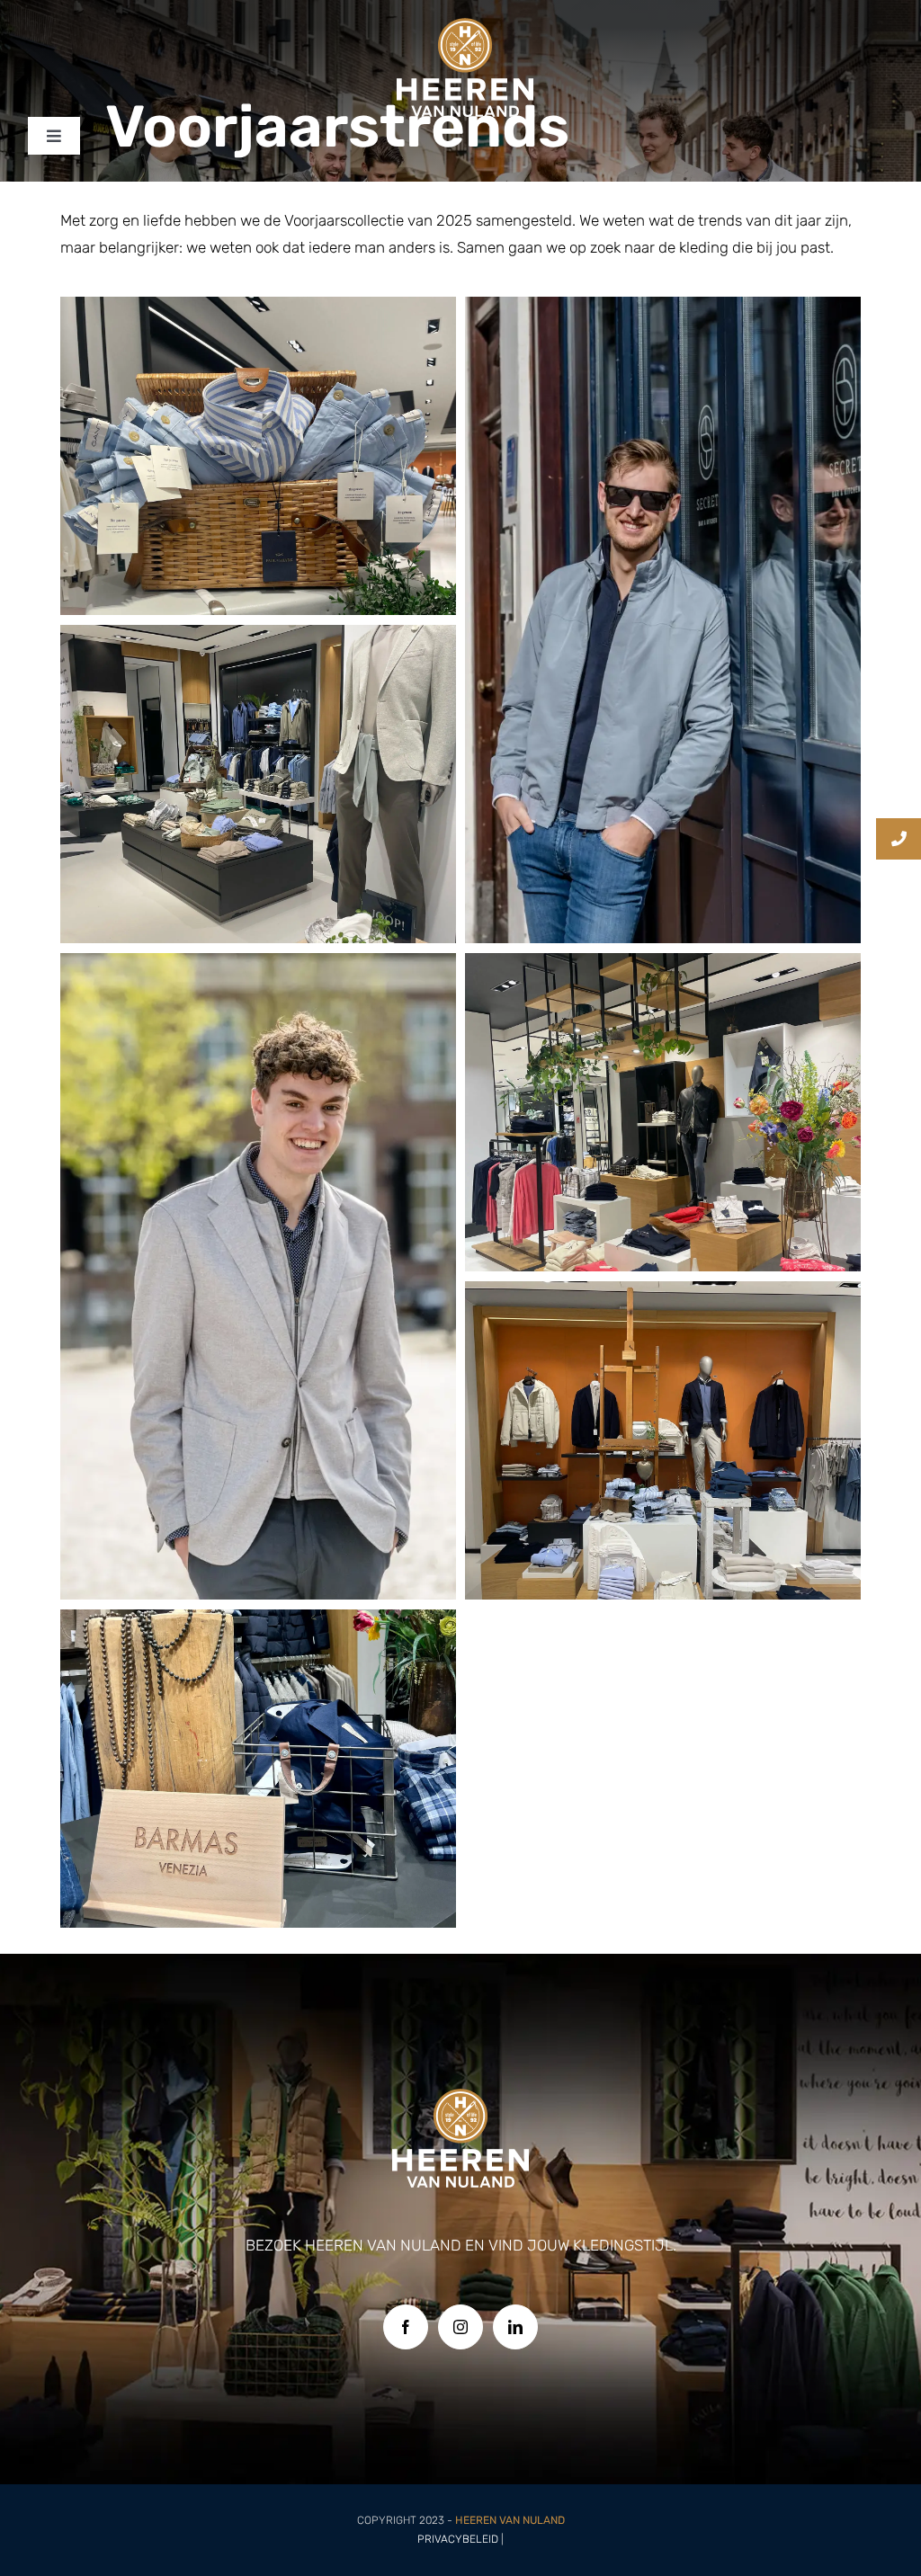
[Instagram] (460, 2327)
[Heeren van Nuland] (465, 25)
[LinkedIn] (515, 2327)
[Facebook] (406, 2327)
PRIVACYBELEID (458, 2539)
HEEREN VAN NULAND (510, 2520)
